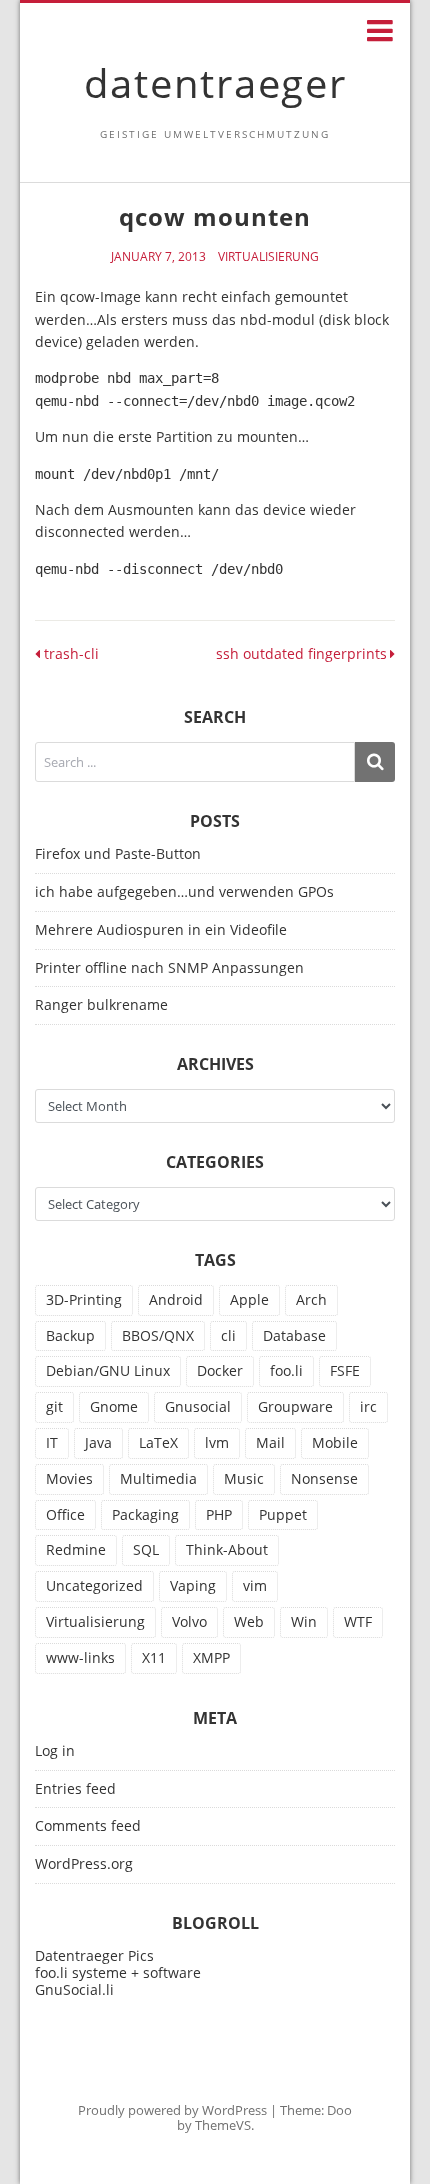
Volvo (189, 1621)
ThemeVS (223, 2125)
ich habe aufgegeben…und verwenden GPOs (184, 891)
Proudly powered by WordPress (172, 2110)
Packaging (145, 1514)
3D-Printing (84, 1299)
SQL (146, 1549)
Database (294, 1335)
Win (304, 1621)
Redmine (76, 1549)
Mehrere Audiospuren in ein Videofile (161, 929)
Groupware (295, 1406)
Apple (249, 1299)
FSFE (345, 1370)
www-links (80, 1657)
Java (98, 1442)
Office (65, 1514)
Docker (220, 1370)
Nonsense (324, 1478)
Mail (270, 1442)
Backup (70, 1335)
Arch (311, 1299)
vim (255, 1585)
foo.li (286, 1370)
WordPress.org (84, 1864)
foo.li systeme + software (118, 1972)
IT (52, 1442)
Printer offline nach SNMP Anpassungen (169, 967)
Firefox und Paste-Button (118, 853)
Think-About (227, 1549)
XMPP (211, 1657)
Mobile (335, 1442)
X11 (154, 1657)
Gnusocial (198, 1406)
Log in (55, 1751)
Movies (69, 1478)
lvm (217, 1442)
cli (228, 1335)
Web (249, 1621)
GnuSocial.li (74, 1989)
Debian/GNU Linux (108, 1370)
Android (176, 1299)
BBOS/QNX (158, 1335)
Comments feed (88, 1826)
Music (244, 1478)
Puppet (283, 1514)
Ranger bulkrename (101, 1004)
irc (368, 1406)
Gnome (114, 1406)
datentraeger (215, 82)
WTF (358, 1621)
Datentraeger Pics (94, 1955)
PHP (219, 1514)
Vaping (193, 1585)
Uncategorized (94, 1585)
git (54, 1406)
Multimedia (158, 1478)
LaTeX (158, 1442)
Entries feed (75, 1789)
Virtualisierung (268, 257)
